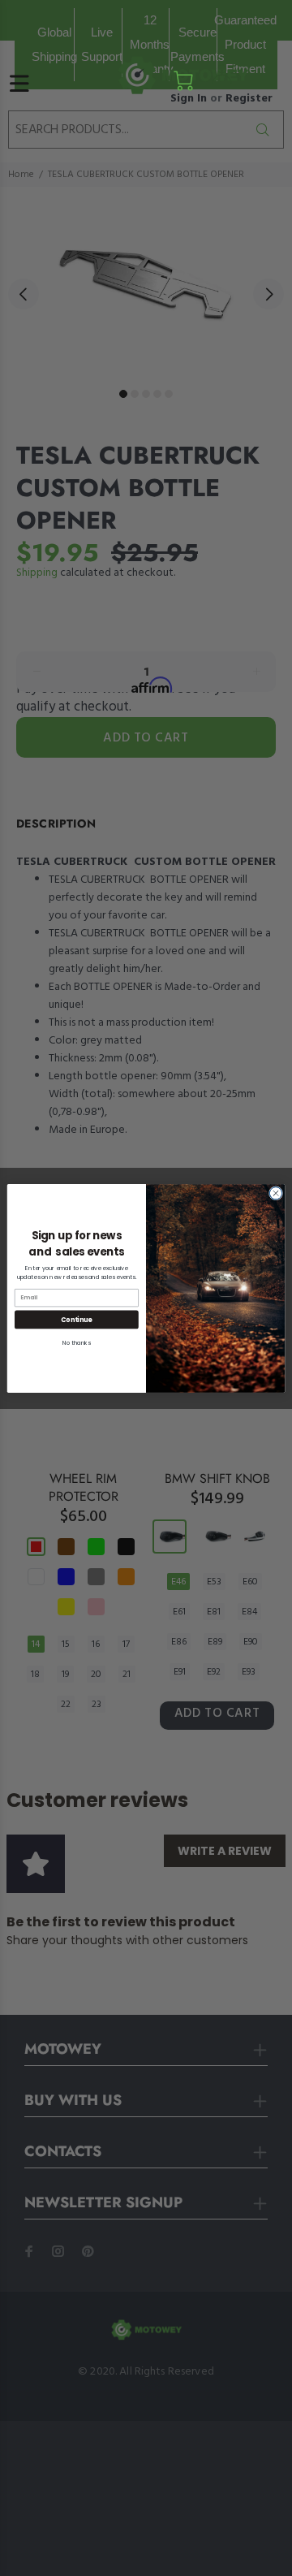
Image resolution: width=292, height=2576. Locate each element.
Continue (76, 1318)
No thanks (77, 1342)
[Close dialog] (275, 1193)
